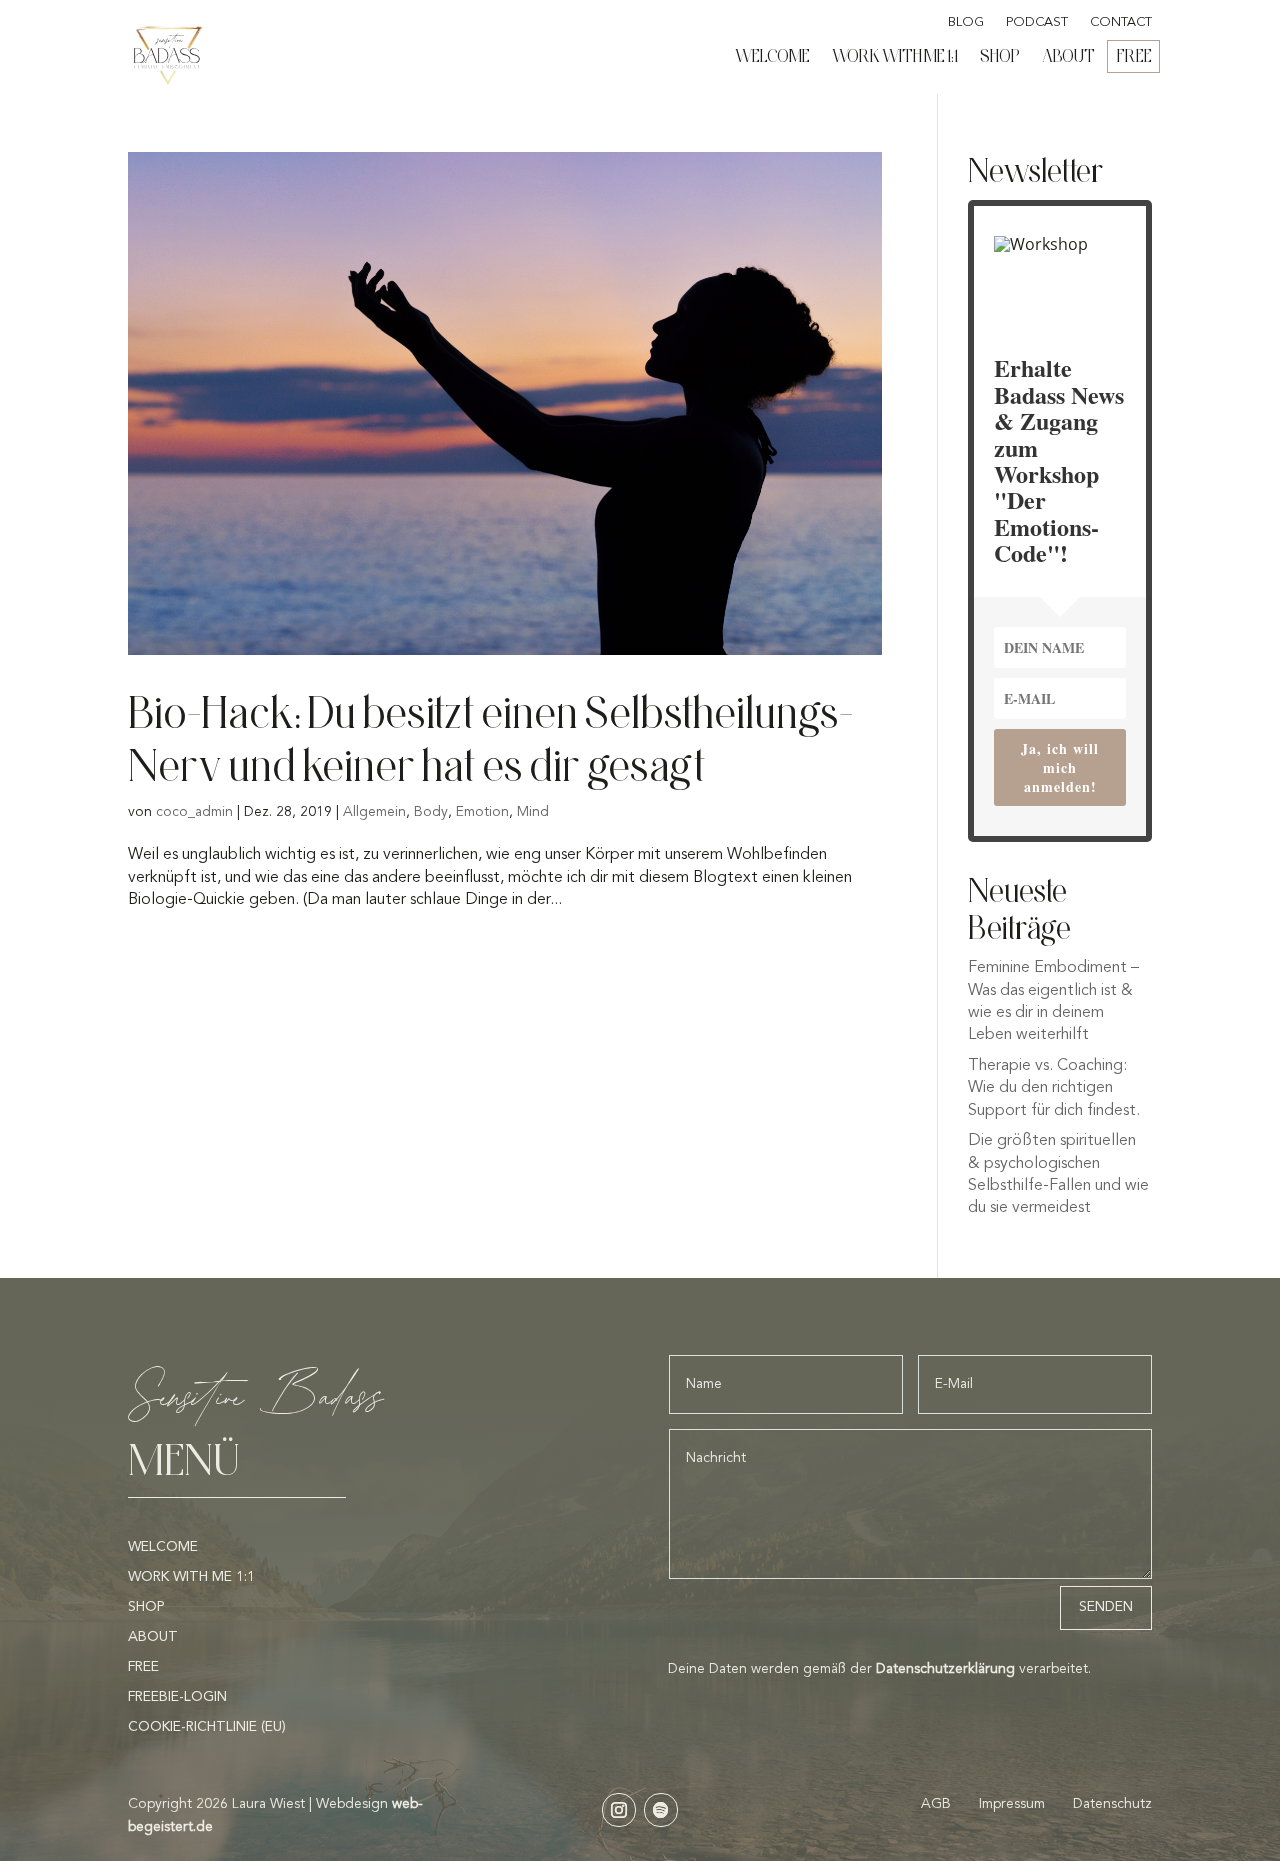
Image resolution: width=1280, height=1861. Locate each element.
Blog (966, 22)
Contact (1121, 22)
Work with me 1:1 (895, 56)
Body (431, 812)
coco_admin (194, 812)
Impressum (1012, 1804)
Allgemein (374, 812)
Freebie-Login (177, 1697)
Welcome (772, 56)
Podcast (1037, 22)
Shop (1000, 56)
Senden (1106, 1607)
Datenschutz (1112, 1804)
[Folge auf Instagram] (619, 1810)
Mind (533, 812)
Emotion (482, 812)
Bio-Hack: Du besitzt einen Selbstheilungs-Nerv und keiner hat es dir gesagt (490, 738)
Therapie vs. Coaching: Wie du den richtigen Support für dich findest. (1054, 1088)
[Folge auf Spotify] (661, 1810)
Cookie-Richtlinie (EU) (207, 1727)
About (1068, 56)
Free (1134, 56)
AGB (938, 1804)
